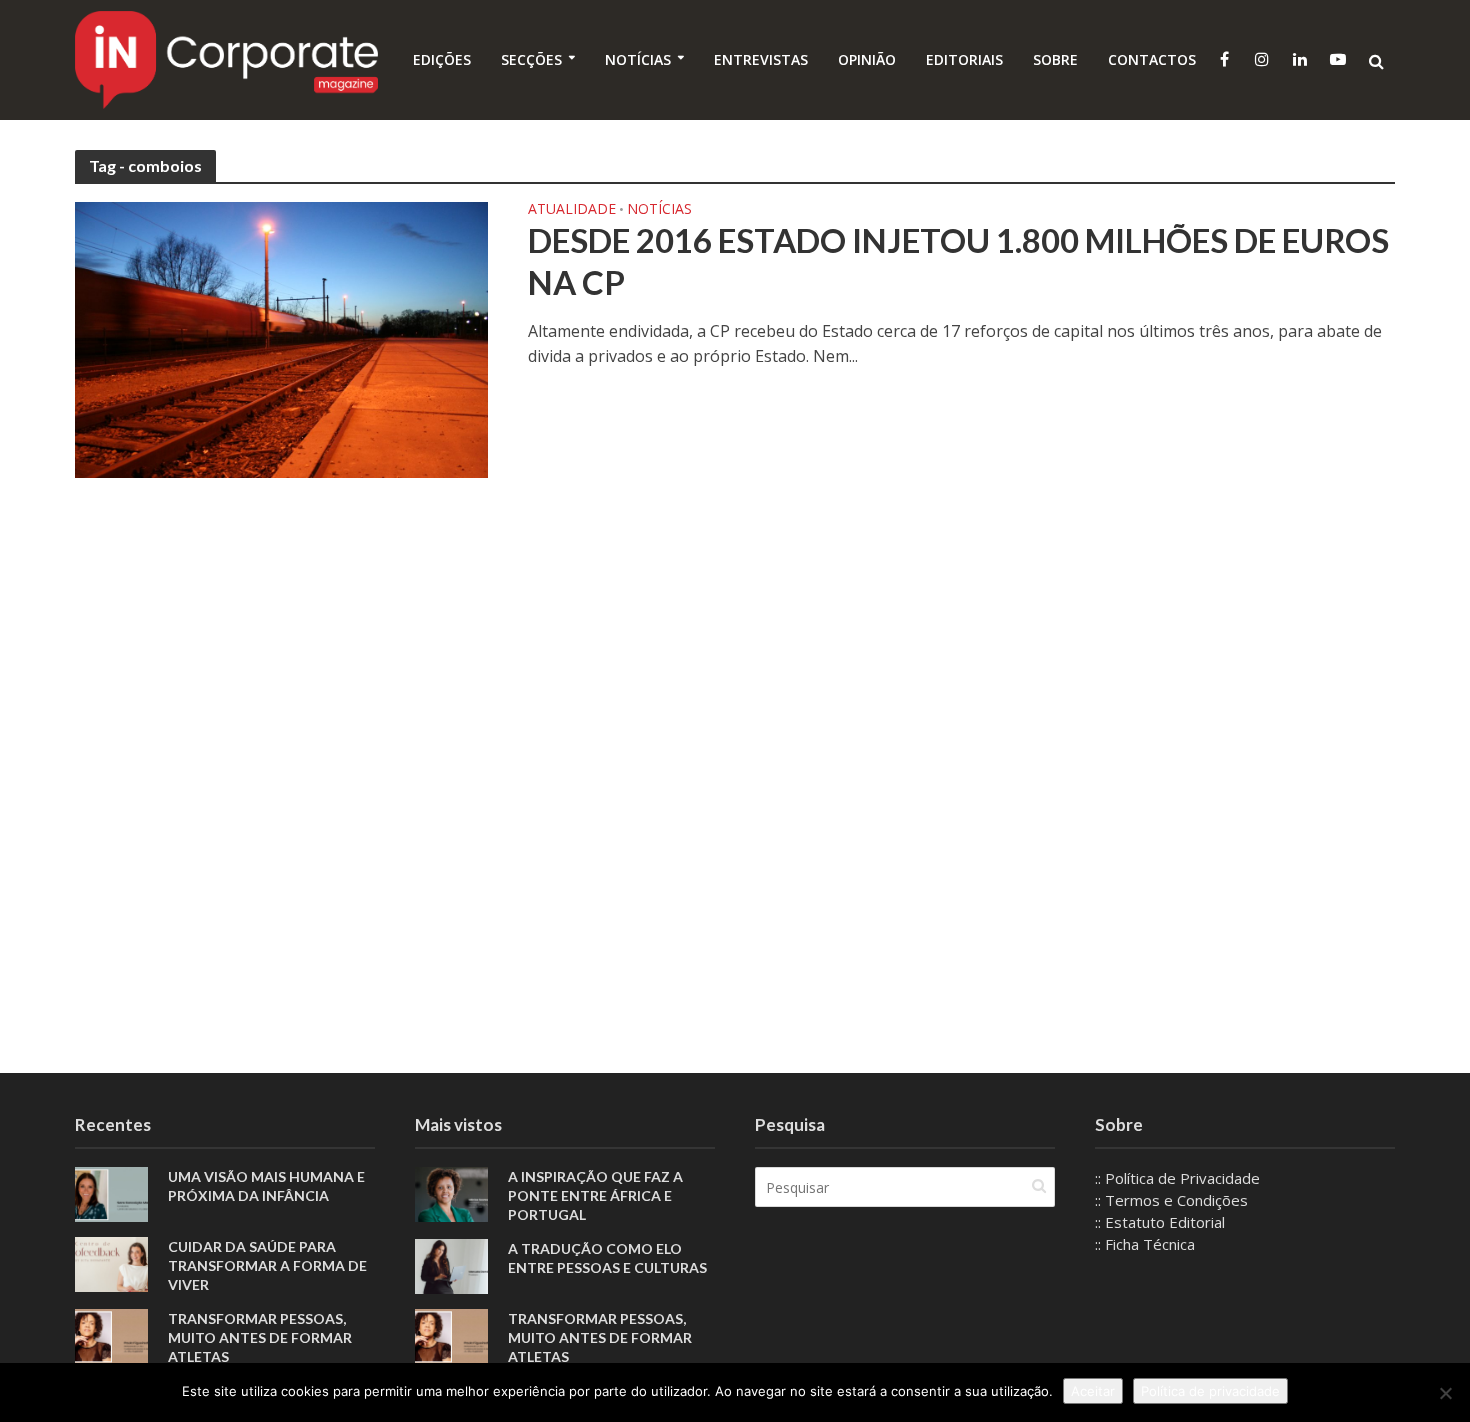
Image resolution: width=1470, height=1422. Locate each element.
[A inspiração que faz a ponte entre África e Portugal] (451, 1193)
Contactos (1152, 59)
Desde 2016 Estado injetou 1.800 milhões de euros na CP (958, 261)
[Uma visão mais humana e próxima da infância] (111, 1193)
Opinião (867, 59)
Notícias (638, 59)
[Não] (1445, 1393)
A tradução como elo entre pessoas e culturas (607, 1258)
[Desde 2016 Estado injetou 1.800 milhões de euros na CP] (281, 338)
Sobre (1055, 59)
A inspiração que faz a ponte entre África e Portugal (595, 1195)
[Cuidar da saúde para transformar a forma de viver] (111, 1263)
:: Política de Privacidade (1177, 1178)
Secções (531, 59)
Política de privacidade (1210, 1391)
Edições (442, 59)
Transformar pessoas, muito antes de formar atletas (260, 1337)
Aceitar (1093, 1391)
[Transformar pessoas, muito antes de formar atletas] (111, 1335)
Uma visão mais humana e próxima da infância (266, 1186)
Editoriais (964, 59)
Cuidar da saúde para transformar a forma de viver (267, 1265)
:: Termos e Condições (1171, 1200)
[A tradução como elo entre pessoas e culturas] (451, 1265)
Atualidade (572, 210)
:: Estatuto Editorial (1160, 1222)
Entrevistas (761, 59)
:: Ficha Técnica (1145, 1244)
